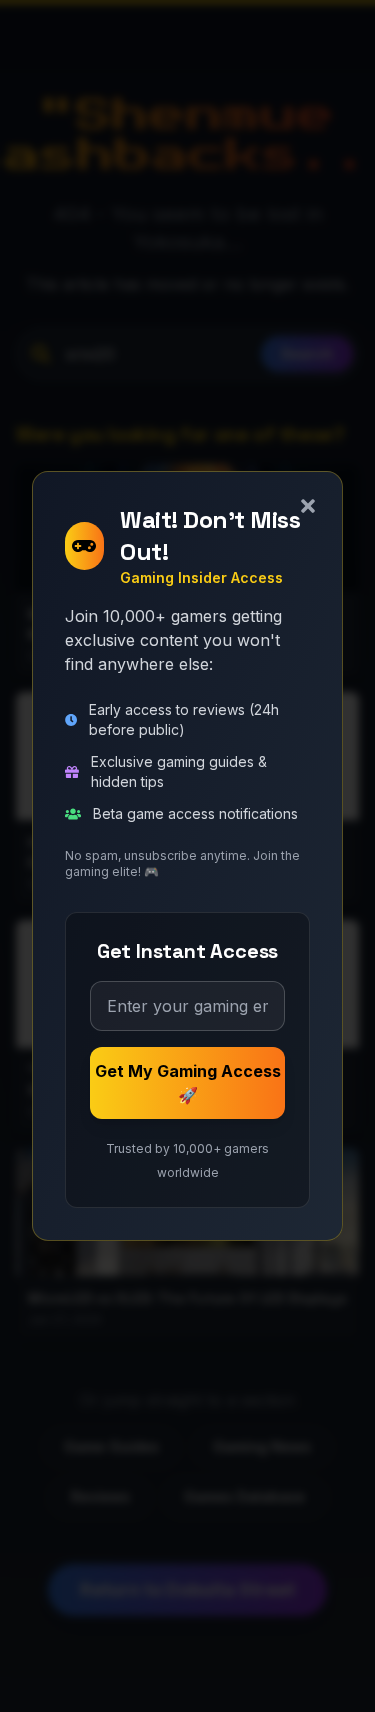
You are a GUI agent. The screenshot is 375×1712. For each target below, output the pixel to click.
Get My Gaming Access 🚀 (188, 1083)
